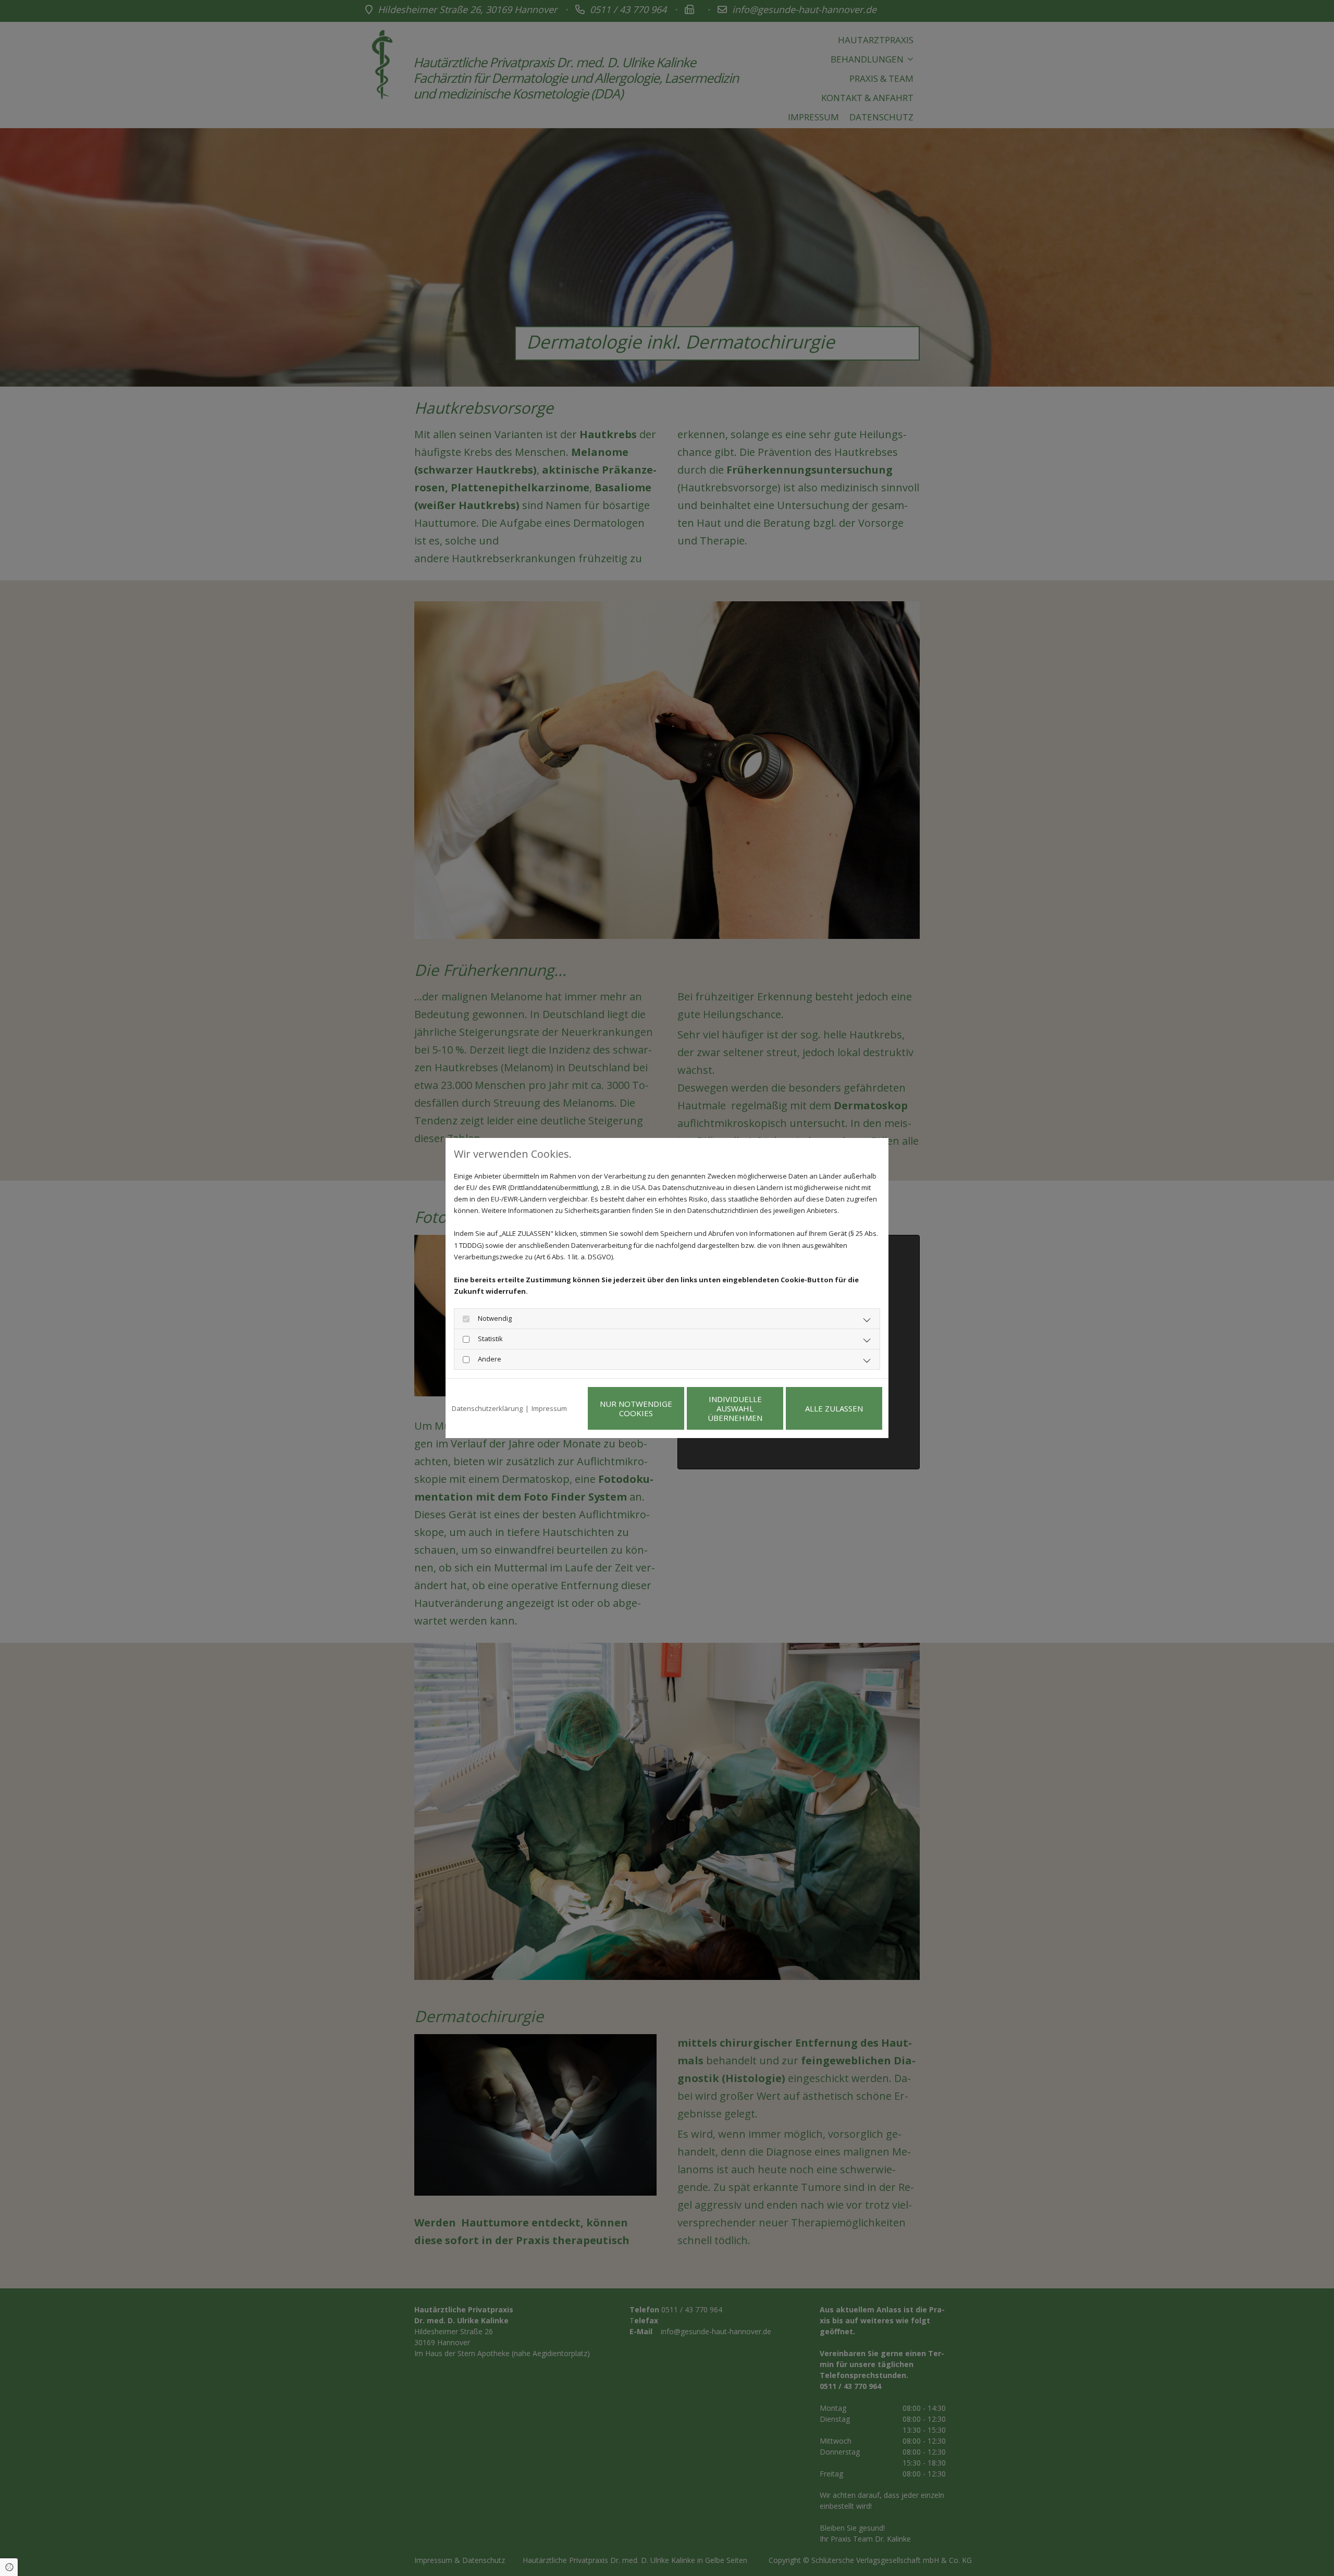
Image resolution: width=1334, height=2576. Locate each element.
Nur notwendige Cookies (636, 1408)
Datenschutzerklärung (487, 1408)
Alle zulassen (834, 1408)
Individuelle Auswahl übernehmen (735, 1408)
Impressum (549, 1408)
